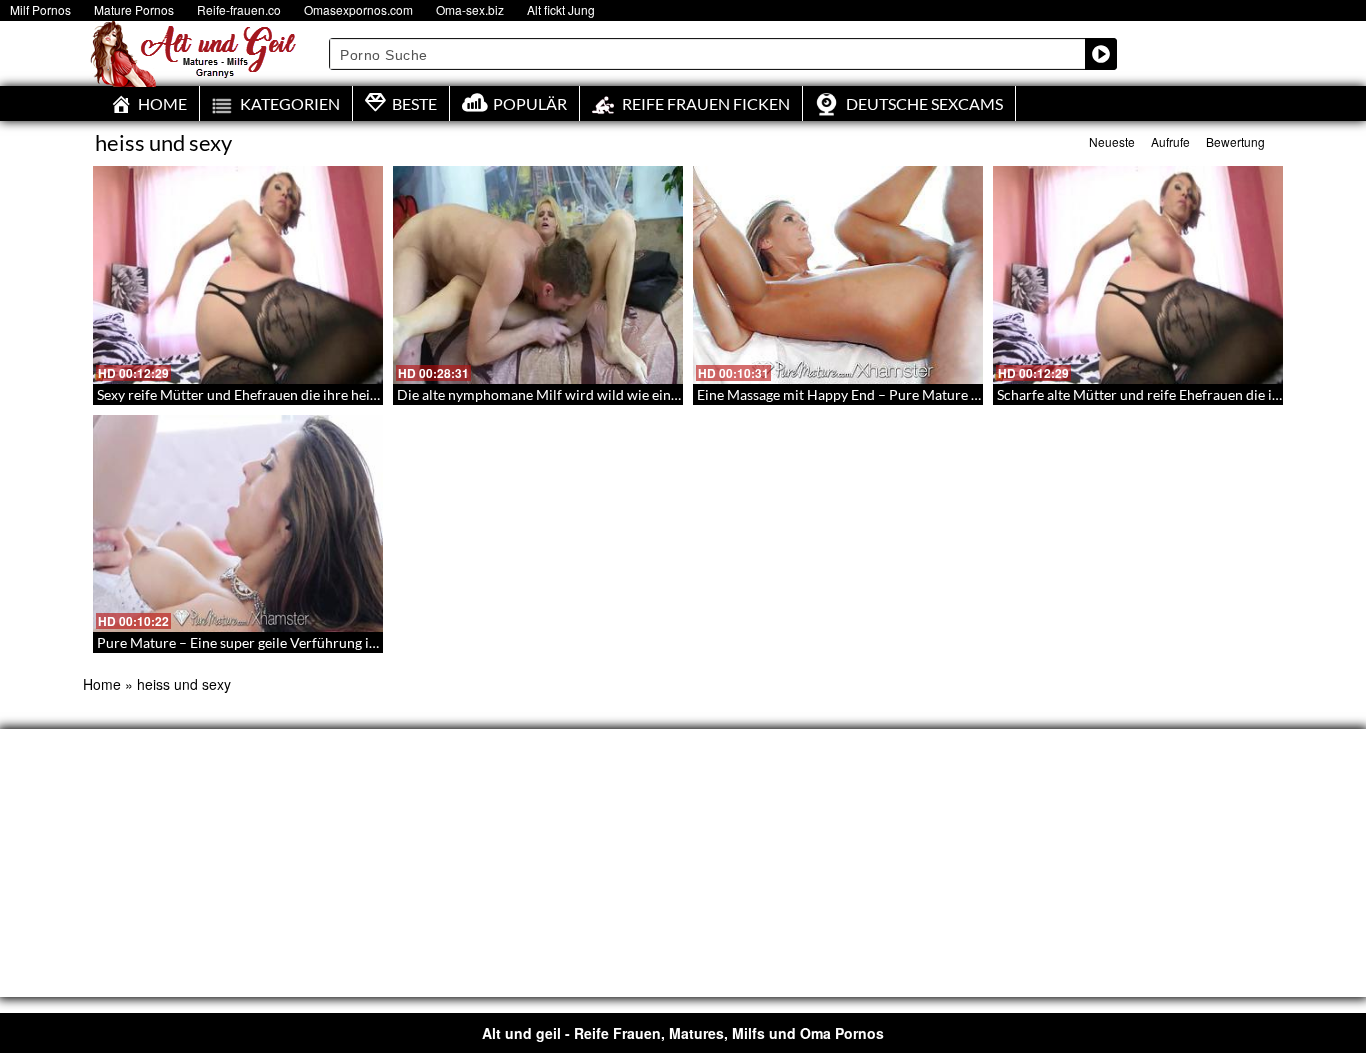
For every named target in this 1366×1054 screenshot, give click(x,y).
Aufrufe (1170, 141)
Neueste (1112, 141)
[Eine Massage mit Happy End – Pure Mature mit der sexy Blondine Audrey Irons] (838, 275)
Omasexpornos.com (358, 9)
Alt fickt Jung (561, 9)
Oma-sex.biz (470, 9)
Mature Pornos (134, 9)
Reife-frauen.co (239, 9)
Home (102, 684)
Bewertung (1235, 141)
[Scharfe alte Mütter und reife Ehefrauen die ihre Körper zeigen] (1138, 275)
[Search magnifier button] (1101, 54)
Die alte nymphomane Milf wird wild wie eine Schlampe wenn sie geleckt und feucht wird (672, 394)
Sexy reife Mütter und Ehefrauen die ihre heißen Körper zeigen (290, 394)
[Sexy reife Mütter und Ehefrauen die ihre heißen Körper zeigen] (238, 275)
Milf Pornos (40, 9)
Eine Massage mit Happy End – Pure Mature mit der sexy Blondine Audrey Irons (943, 394)
